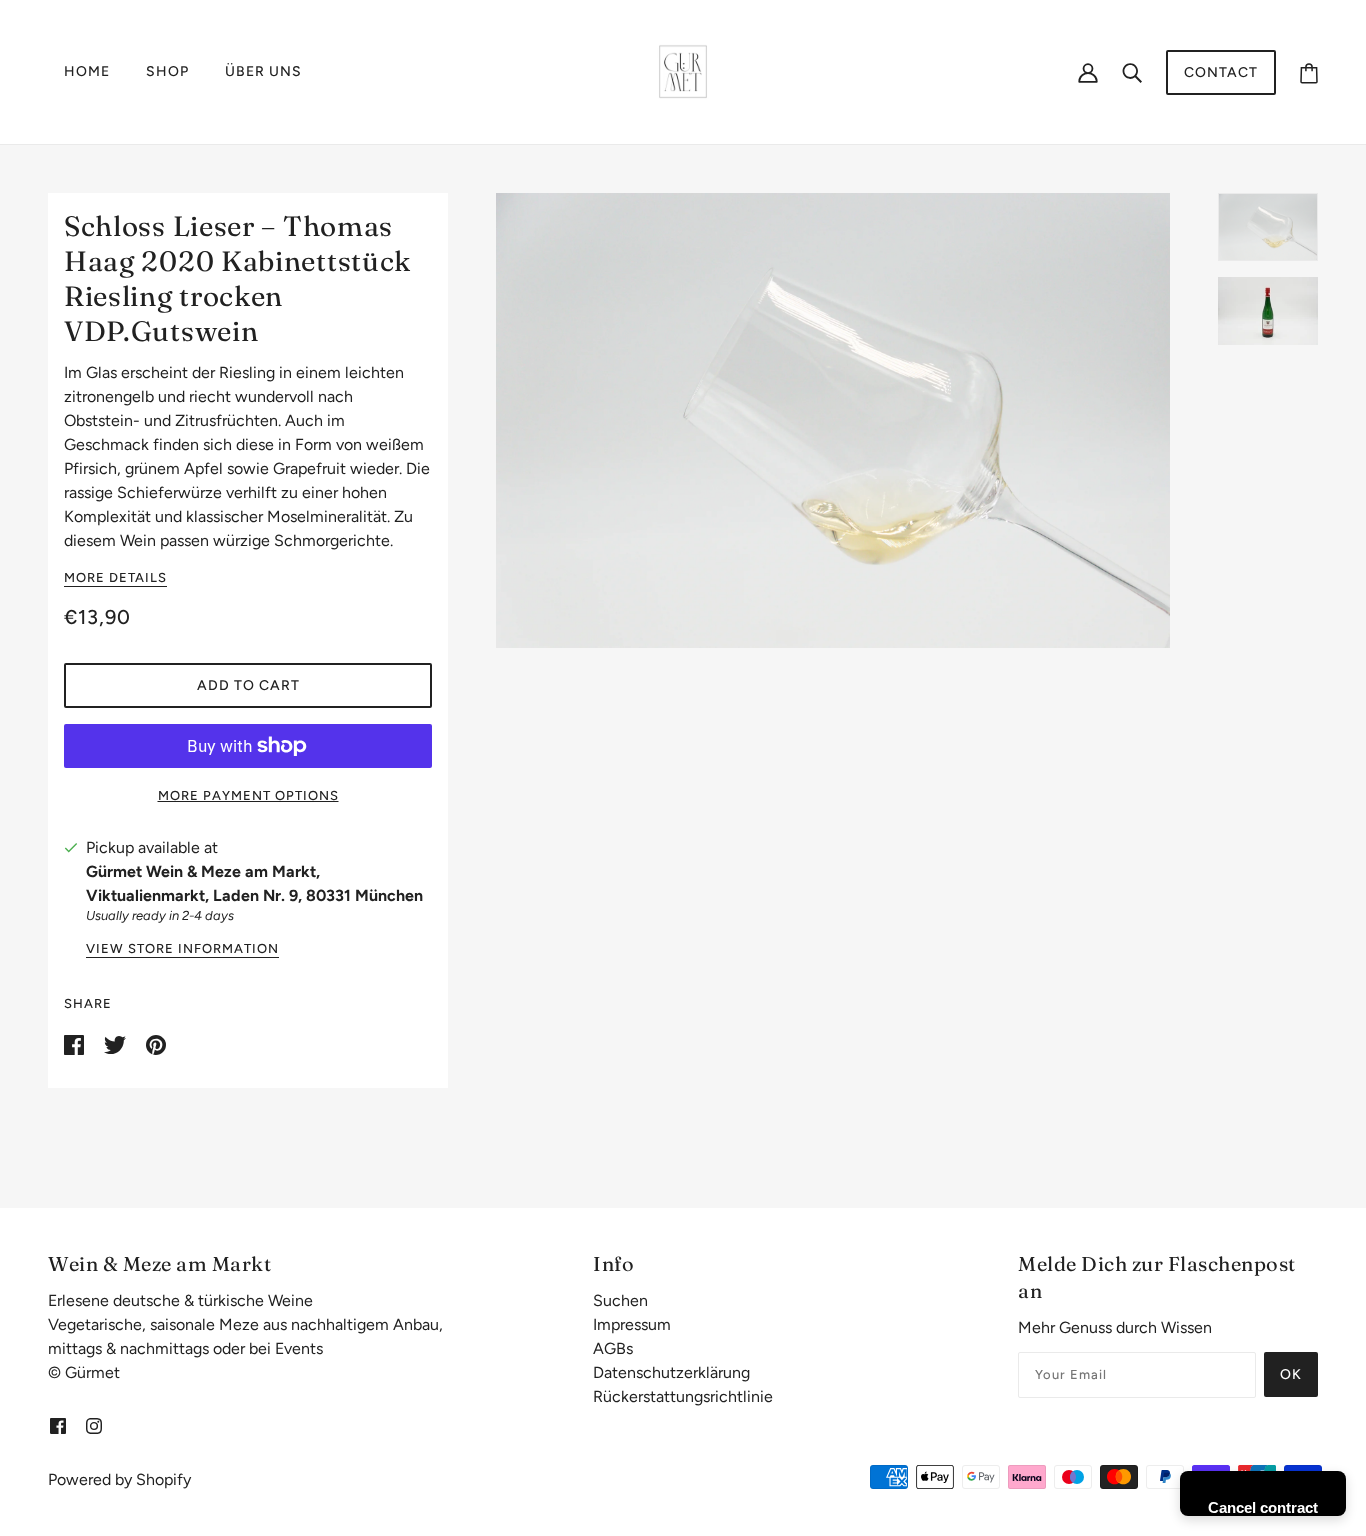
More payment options (248, 795)
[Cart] (1309, 72)
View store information (182, 949)
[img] (58, 1425)
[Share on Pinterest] (156, 1043)
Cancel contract (1263, 1507)
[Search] (1132, 72)
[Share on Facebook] (76, 1043)
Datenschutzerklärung (671, 1372)
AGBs (613, 1348)
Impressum (632, 1324)
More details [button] (115, 578)
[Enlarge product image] (833, 420)
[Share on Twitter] (117, 1043)
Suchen (620, 1300)
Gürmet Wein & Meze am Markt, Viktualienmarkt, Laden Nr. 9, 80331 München (254, 883)
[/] (683, 70)
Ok (1291, 1374)
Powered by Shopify (119, 1479)
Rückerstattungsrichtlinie (683, 1396)
